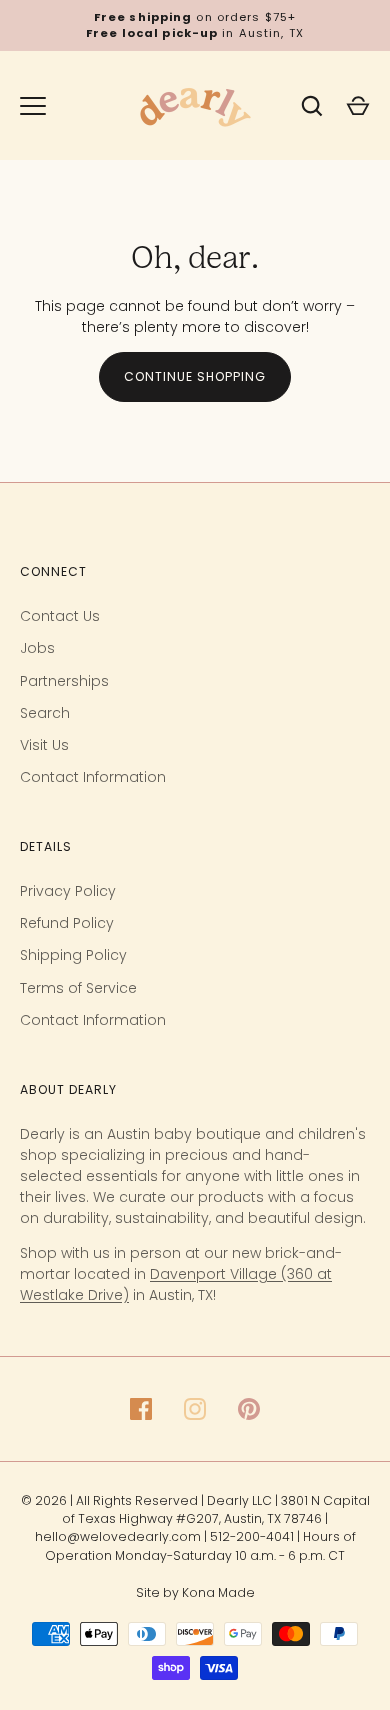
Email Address (58, 1565)
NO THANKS (134, 1668)
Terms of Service (78, 988)
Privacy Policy (68, 891)
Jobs (37, 648)
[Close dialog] (362, 1371)
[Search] (312, 106)
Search (45, 713)
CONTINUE (134, 1628)
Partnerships (64, 681)
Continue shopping (195, 376)
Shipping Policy (73, 955)
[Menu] (33, 106)
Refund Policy (67, 923)
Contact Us (60, 616)
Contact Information (93, 777)
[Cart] (358, 106)
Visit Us (44, 745)
